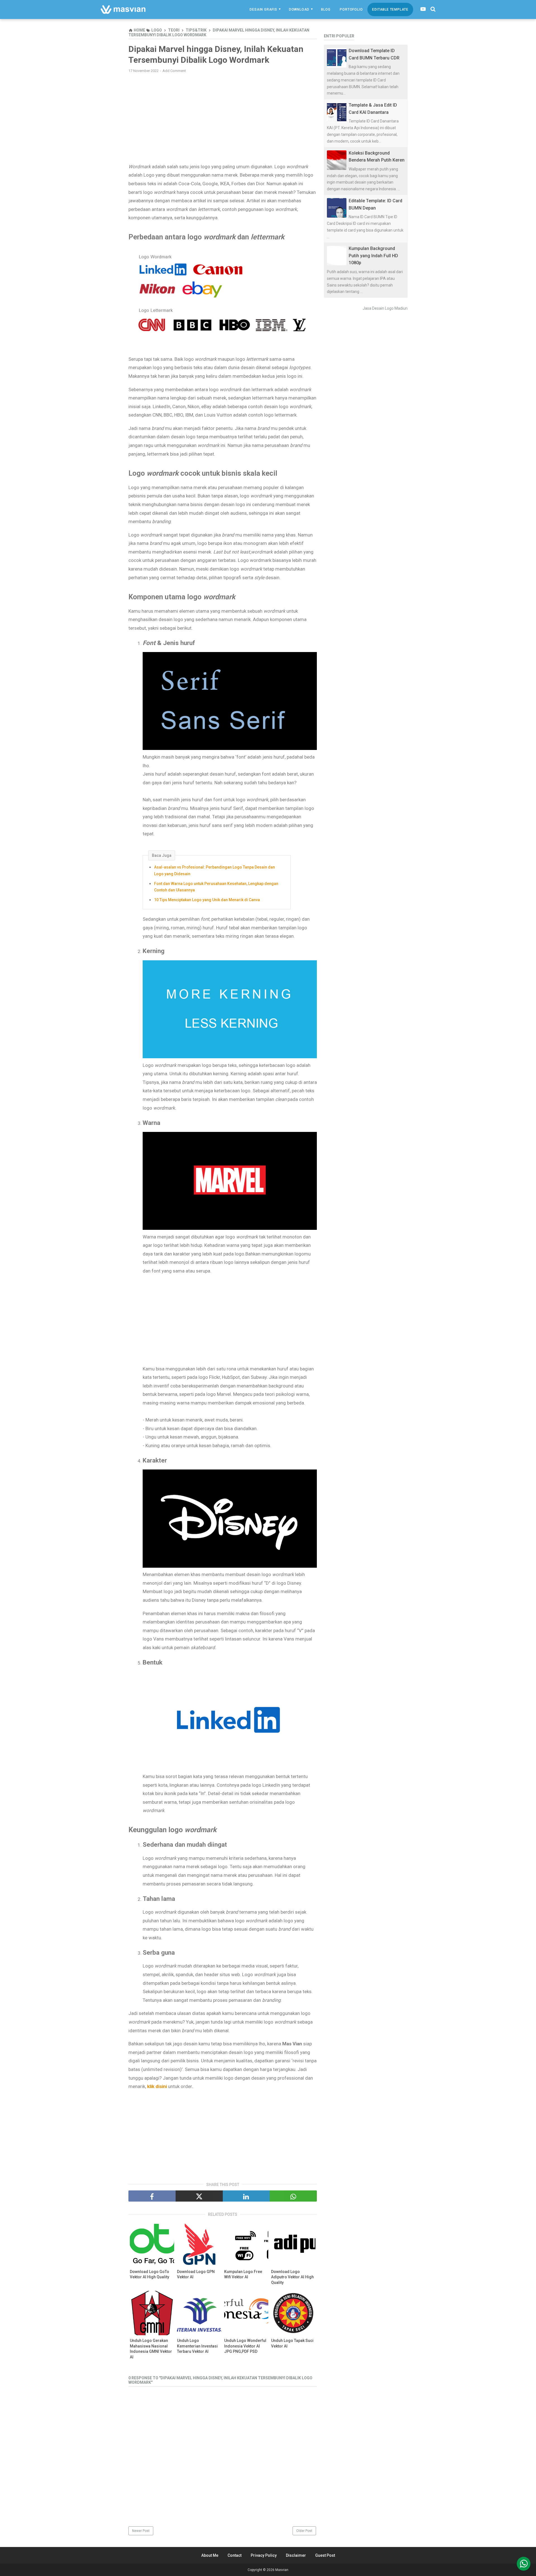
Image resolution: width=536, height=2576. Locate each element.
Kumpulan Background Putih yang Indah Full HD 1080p (373, 256)
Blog (326, 9)
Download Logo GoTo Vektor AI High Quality (149, 2274)
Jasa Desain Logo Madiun (385, 308)
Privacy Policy (264, 2555)
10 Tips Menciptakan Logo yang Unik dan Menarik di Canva (207, 900)
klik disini (157, 2086)
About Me (210, 2555)
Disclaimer (296, 2555)
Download (299, 9)
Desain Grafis (263, 9)
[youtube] (423, 9)
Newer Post (141, 2531)
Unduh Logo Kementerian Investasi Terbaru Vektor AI (197, 2346)
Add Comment (174, 71)
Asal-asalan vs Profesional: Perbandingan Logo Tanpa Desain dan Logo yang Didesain (215, 870)
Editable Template (390, 9)
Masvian (282, 2570)
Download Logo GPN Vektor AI (196, 2274)
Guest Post (325, 2555)
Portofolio (351, 9)
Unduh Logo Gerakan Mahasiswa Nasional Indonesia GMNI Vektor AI (151, 2349)
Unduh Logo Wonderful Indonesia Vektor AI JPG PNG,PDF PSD (245, 2346)
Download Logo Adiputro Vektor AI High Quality (292, 2277)
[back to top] (524, 2564)
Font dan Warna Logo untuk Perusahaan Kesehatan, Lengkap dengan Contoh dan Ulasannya (216, 887)
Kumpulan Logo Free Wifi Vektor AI (243, 2274)
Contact (234, 2555)
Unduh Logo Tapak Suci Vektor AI (292, 2343)
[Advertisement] (223, 118)
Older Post (304, 2531)
